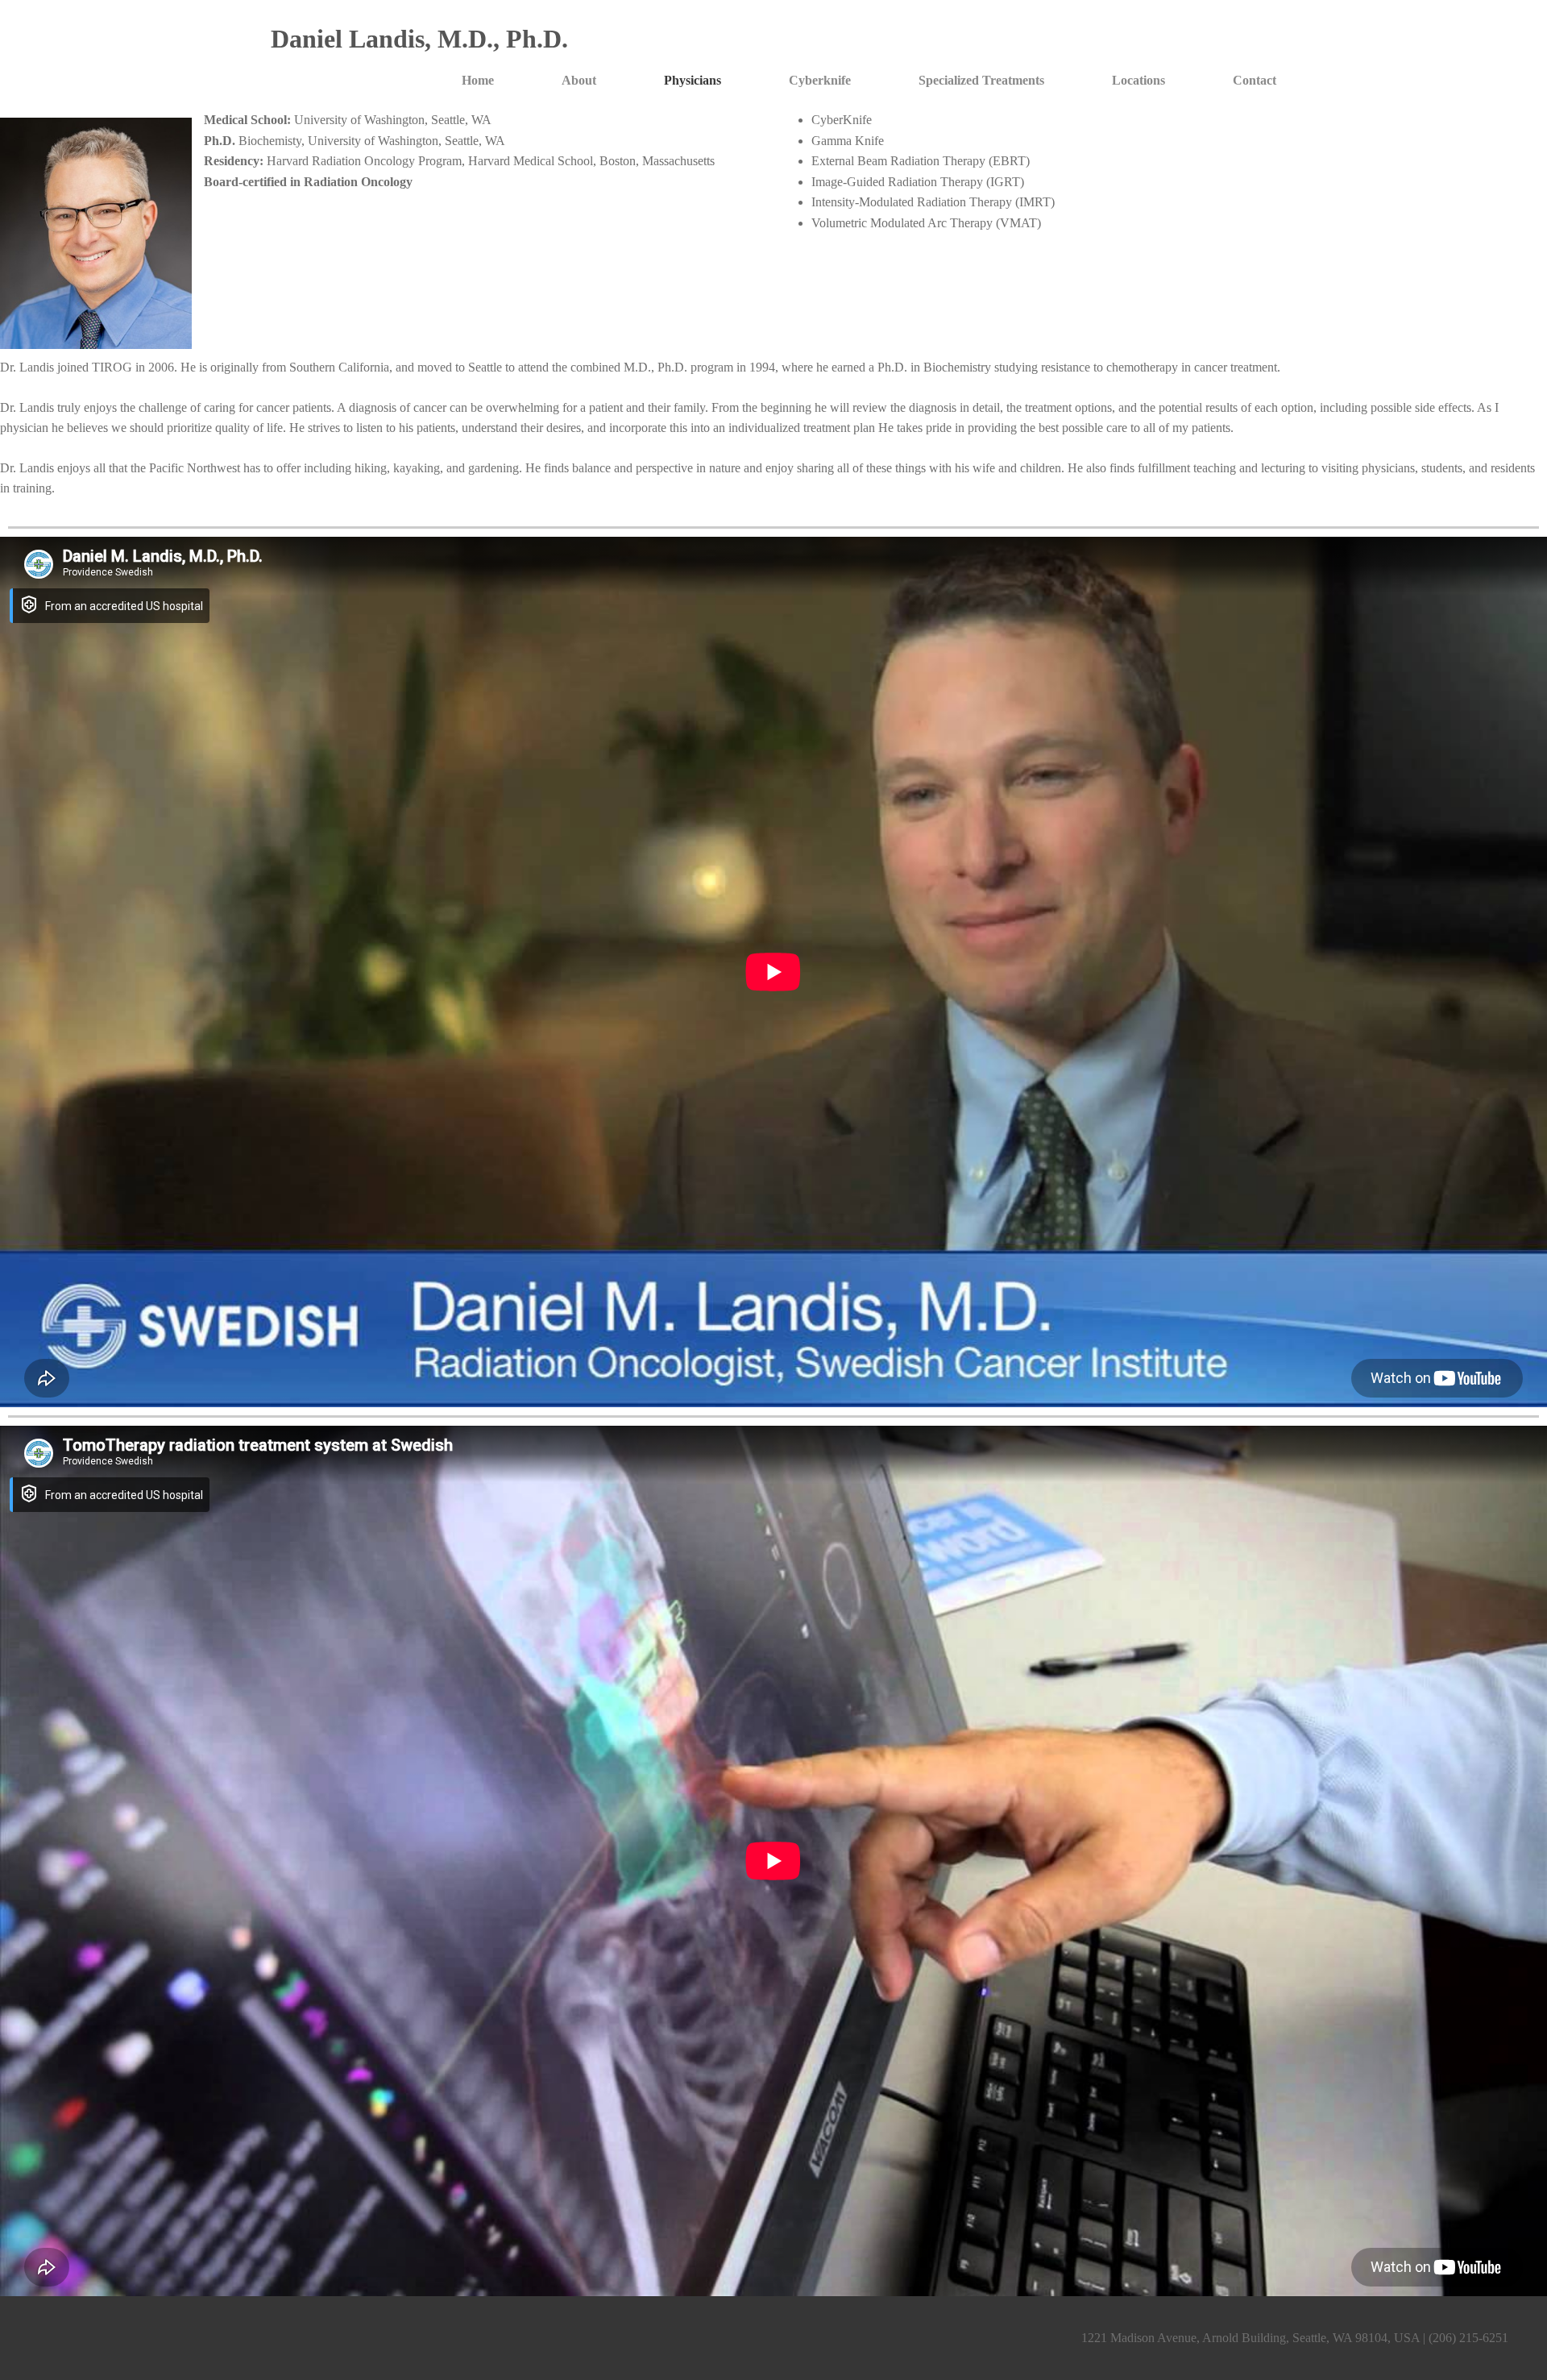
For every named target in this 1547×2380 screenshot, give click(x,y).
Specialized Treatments (981, 80)
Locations (1138, 80)
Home (478, 80)
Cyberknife (820, 80)
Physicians (693, 80)
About (579, 80)
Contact (1255, 80)
